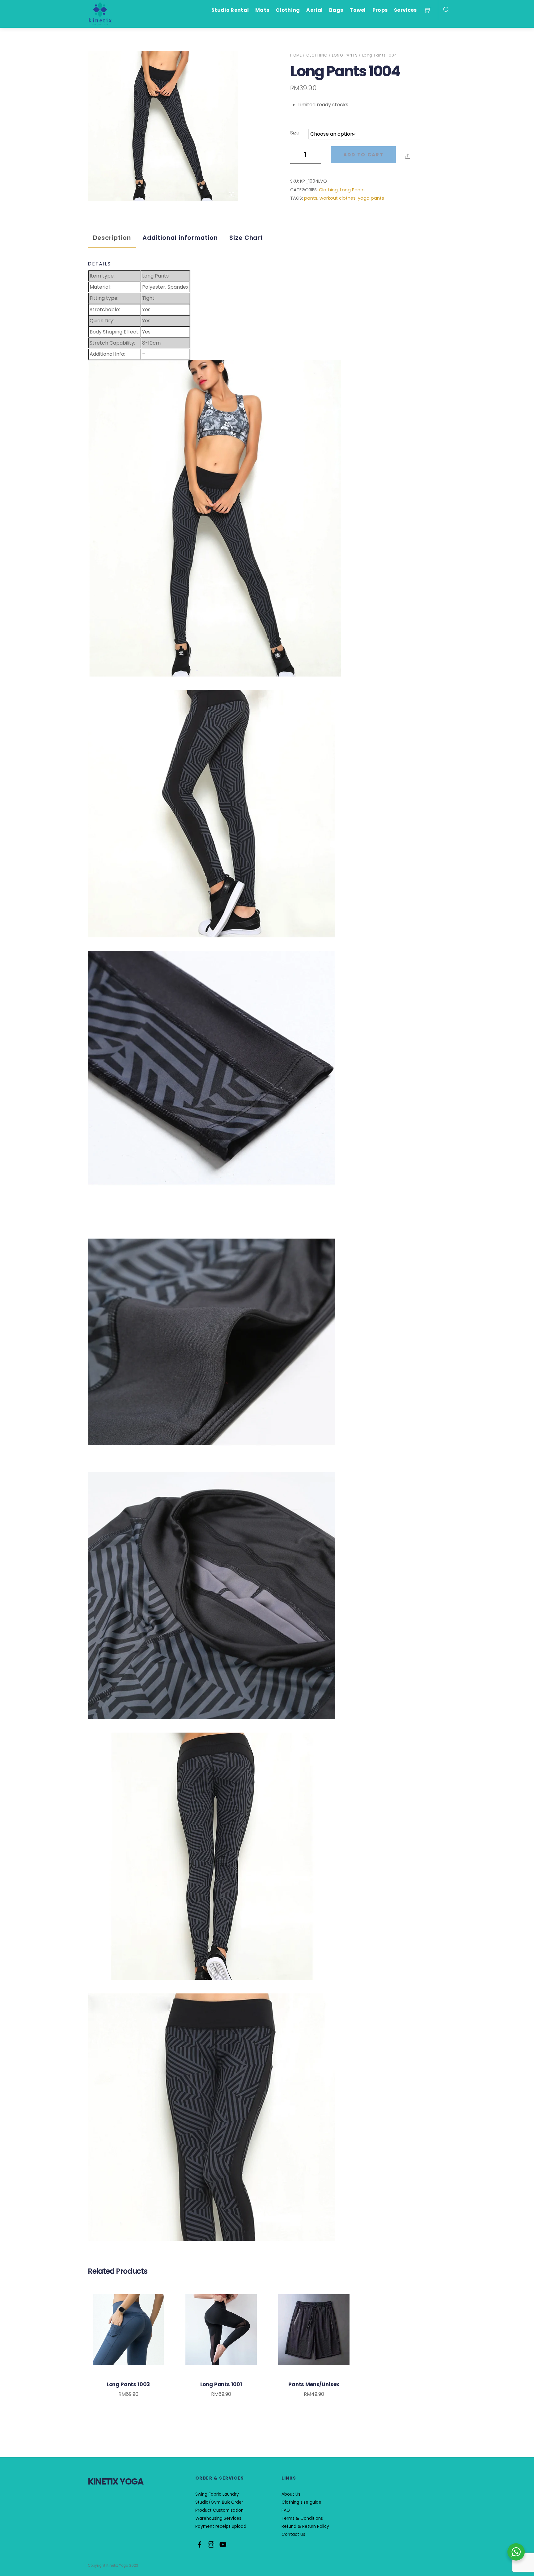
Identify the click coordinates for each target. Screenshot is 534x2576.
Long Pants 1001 (221, 2384)
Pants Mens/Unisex (314, 2384)
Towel (358, 10)
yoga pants (371, 198)
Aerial (314, 10)
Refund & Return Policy (305, 2526)
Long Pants (345, 55)
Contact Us (293, 2534)
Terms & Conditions (302, 2518)
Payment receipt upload (221, 2526)
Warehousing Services (218, 2518)
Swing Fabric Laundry (217, 2494)
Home (296, 55)
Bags (336, 10)
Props (380, 10)
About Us (291, 2494)
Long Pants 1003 (128, 2384)
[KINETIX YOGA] (100, 13)
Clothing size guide (301, 2502)
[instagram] (211, 2544)
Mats (262, 10)
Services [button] (405, 10)
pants (311, 198)
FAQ (286, 2510)
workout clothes (338, 198)
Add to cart (363, 155)
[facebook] (200, 2544)
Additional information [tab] (180, 238)
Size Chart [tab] (246, 238)
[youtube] (222, 2544)
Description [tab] (112, 238)
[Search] (446, 10)
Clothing (288, 10)
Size (295, 133)
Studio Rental (230, 10)
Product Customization (219, 2510)
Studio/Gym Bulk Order (219, 2502)
